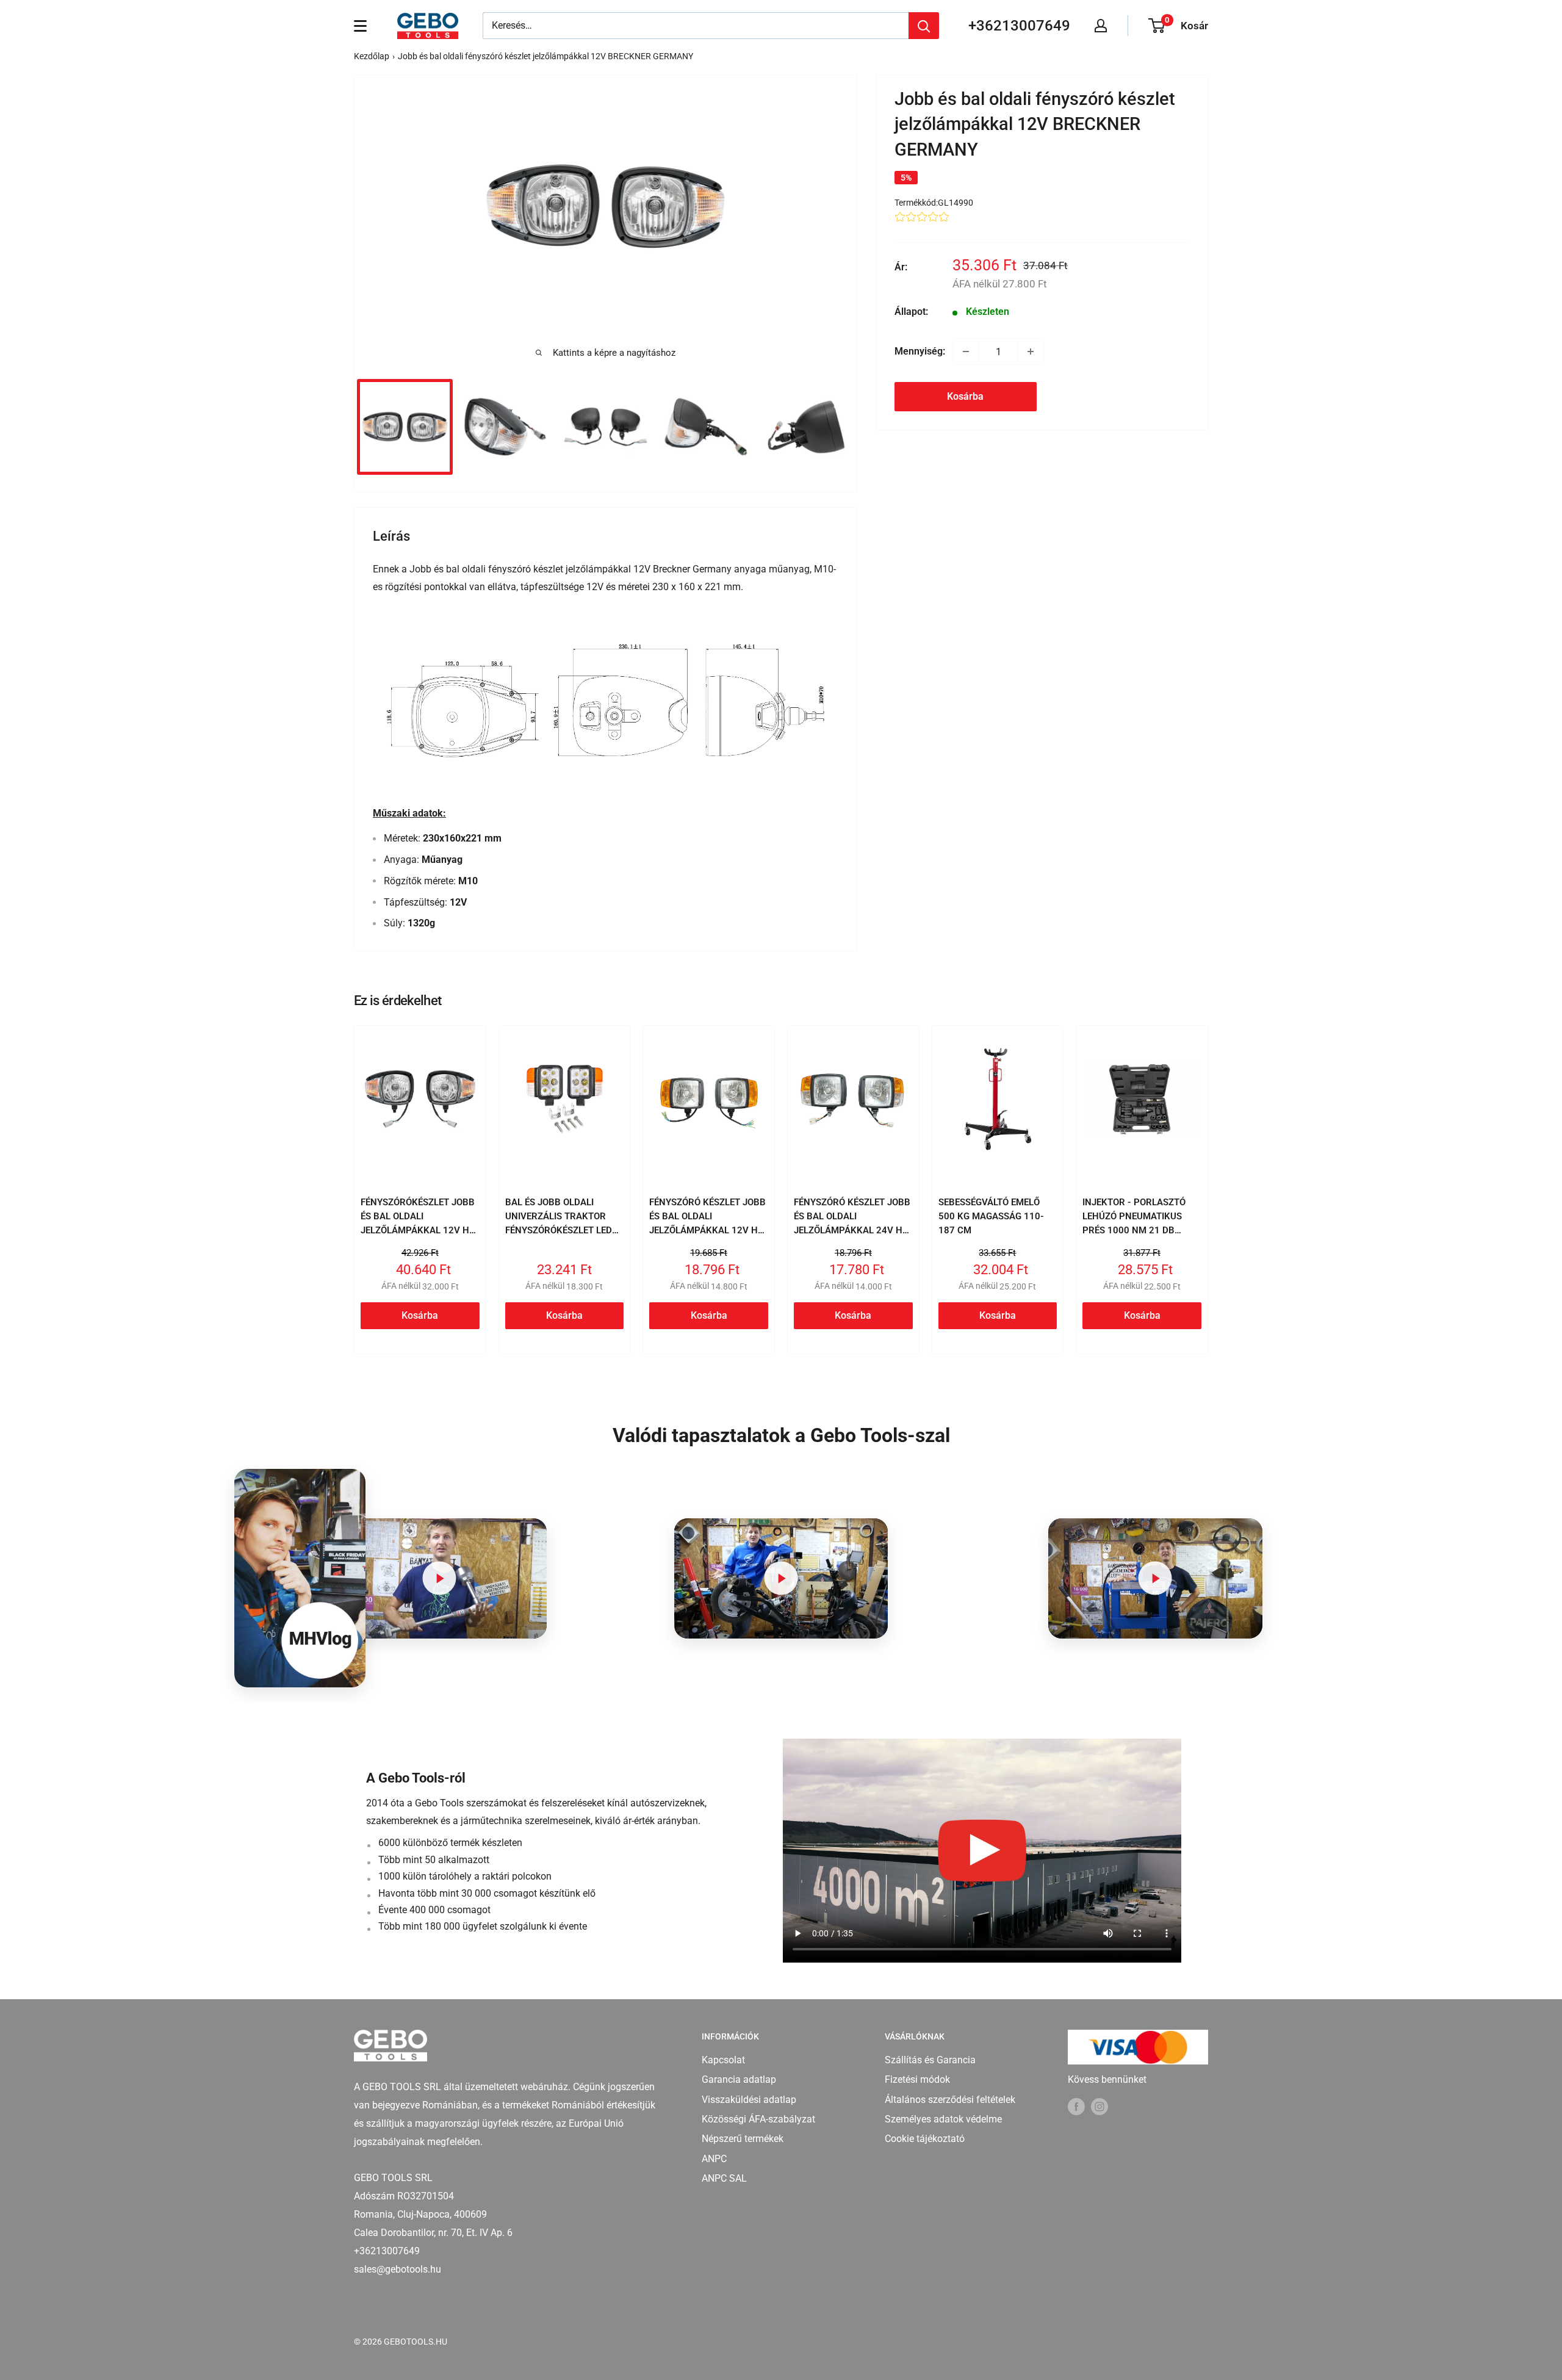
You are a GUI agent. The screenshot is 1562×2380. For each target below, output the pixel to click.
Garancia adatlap (739, 2079)
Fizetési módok (917, 2079)
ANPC (714, 2159)
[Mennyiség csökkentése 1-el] (966, 352)
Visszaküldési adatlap (749, 2100)
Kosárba (965, 396)
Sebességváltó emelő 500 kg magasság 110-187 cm (991, 1217)
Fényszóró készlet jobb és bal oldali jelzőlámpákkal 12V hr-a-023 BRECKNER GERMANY (708, 1231)
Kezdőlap (372, 56)
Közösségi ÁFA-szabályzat (758, 2119)
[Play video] (440, 1578)
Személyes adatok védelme (943, 2119)
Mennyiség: (920, 351)
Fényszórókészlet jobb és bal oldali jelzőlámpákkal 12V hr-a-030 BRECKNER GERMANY (420, 1231)
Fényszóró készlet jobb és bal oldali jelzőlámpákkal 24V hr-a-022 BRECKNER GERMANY (853, 1231)
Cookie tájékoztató (925, 2139)
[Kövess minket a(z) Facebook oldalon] (1076, 2106)
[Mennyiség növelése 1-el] (1031, 352)
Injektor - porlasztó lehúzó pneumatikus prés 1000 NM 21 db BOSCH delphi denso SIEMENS (1134, 1231)
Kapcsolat (723, 2060)
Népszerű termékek (743, 2139)
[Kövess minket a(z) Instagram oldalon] (1100, 2106)
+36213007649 (1019, 26)
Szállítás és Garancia (930, 2060)
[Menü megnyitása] (360, 26)
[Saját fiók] (1101, 26)
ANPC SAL (724, 2178)
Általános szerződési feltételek (950, 2100)
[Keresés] (924, 26)
